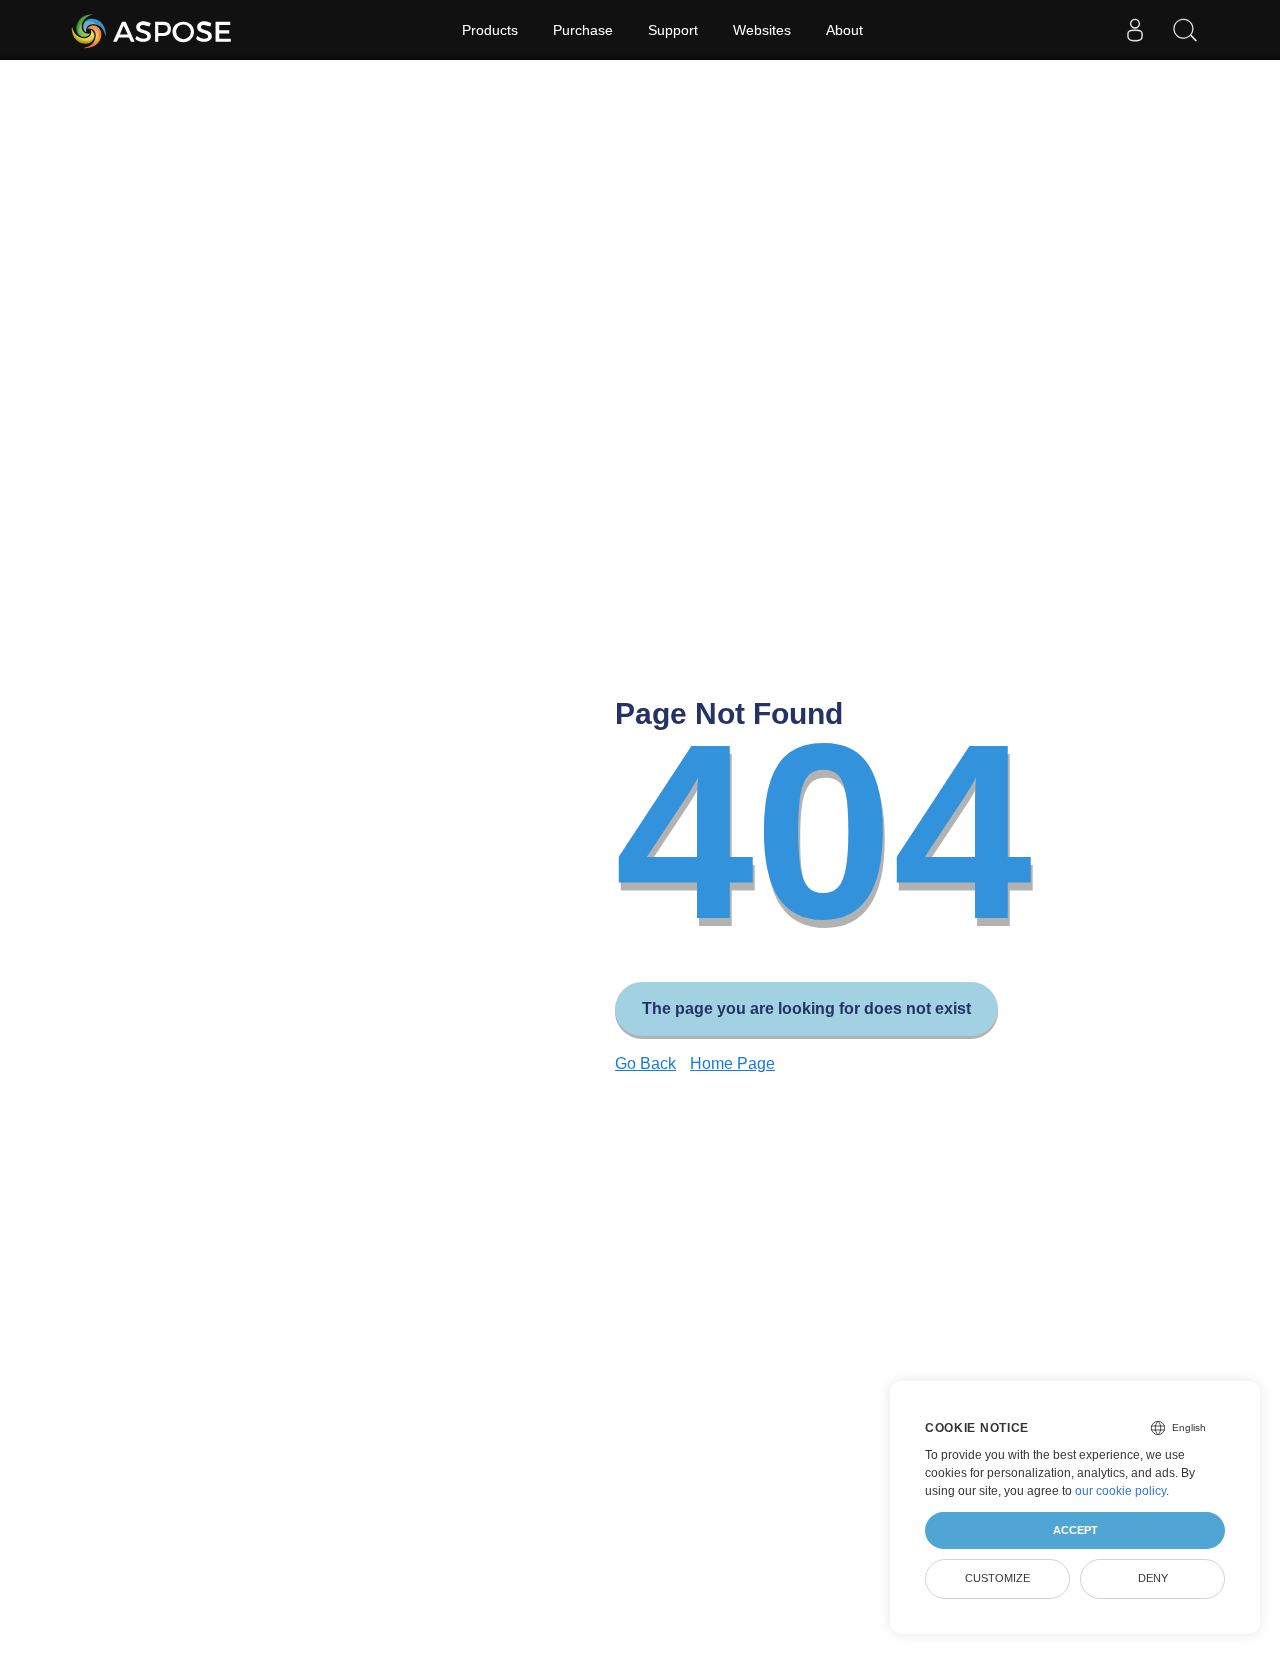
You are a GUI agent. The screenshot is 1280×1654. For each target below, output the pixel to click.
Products (490, 30)
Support (673, 30)
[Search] (1185, 30)
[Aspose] (152, 30)
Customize (997, 1578)
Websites (762, 30)
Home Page (732, 1063)
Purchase (583, 30)
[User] (1135, 30)
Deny (1153, 1578)
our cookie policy (1120, 1491)
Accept (1075, 1530)
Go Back (645, 1063)
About (844, 30)
